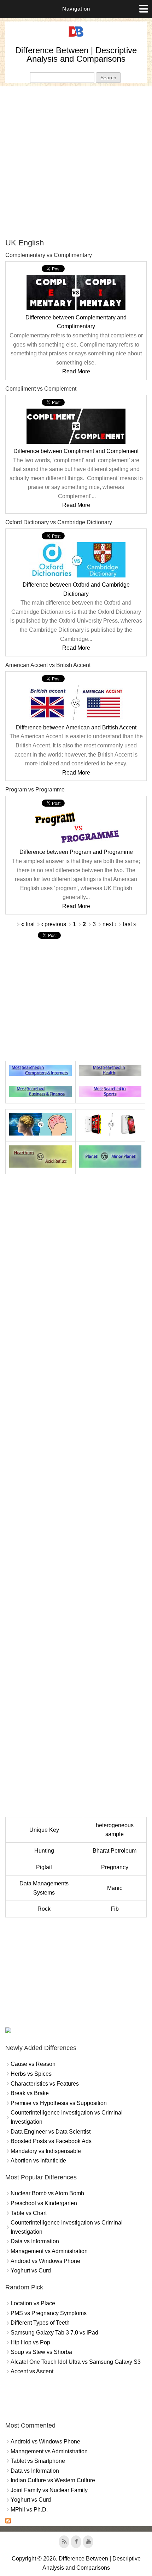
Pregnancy (115, 1867)
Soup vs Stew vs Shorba (41, 2352)
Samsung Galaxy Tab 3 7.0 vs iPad (54, 2333)
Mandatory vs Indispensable (46, 2151)
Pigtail (44, 1867)
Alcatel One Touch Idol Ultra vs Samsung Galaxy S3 (76, 2362)
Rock (44, 1909)
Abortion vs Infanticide (38, 2161)
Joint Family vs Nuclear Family (49, 2490)
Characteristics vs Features (45, 2084)
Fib (115, 1909)
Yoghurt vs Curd (31, 2271)
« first (28, 924)
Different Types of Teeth (40, 2323)
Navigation (76, 9)
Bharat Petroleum (115, 1851)
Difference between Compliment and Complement (76, 451)
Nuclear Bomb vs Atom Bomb (47, 2193)
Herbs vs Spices (31, 2074)
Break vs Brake (30, 2093)
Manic (115, 1888)
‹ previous (54, 924)
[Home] (76, 37)
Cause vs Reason (33, 2064)
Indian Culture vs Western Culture (53, 2480)
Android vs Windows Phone (45, 2261)
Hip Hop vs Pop (30, 2342)
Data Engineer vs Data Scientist (51, 2132)
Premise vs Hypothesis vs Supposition (59, 2103)
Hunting (44, 1851)
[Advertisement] (76, 162)
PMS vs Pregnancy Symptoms (49, 2313)
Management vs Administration (49, 2251)
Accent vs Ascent (32, 2371)
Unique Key (44, 1830)
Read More (76, 371)
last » (130, 924)
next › (109, 924)
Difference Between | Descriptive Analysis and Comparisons (76, 54)
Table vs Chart (29, 2213)
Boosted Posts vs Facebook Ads (51, 2141)
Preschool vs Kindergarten (44, 2203)
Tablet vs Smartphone (38, 2461)
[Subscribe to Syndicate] (8, 2522)
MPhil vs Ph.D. (29, 2510)
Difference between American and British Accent (76, 727)
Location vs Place (33, 2303)
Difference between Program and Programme (76, 852)
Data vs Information (35, 2241)
